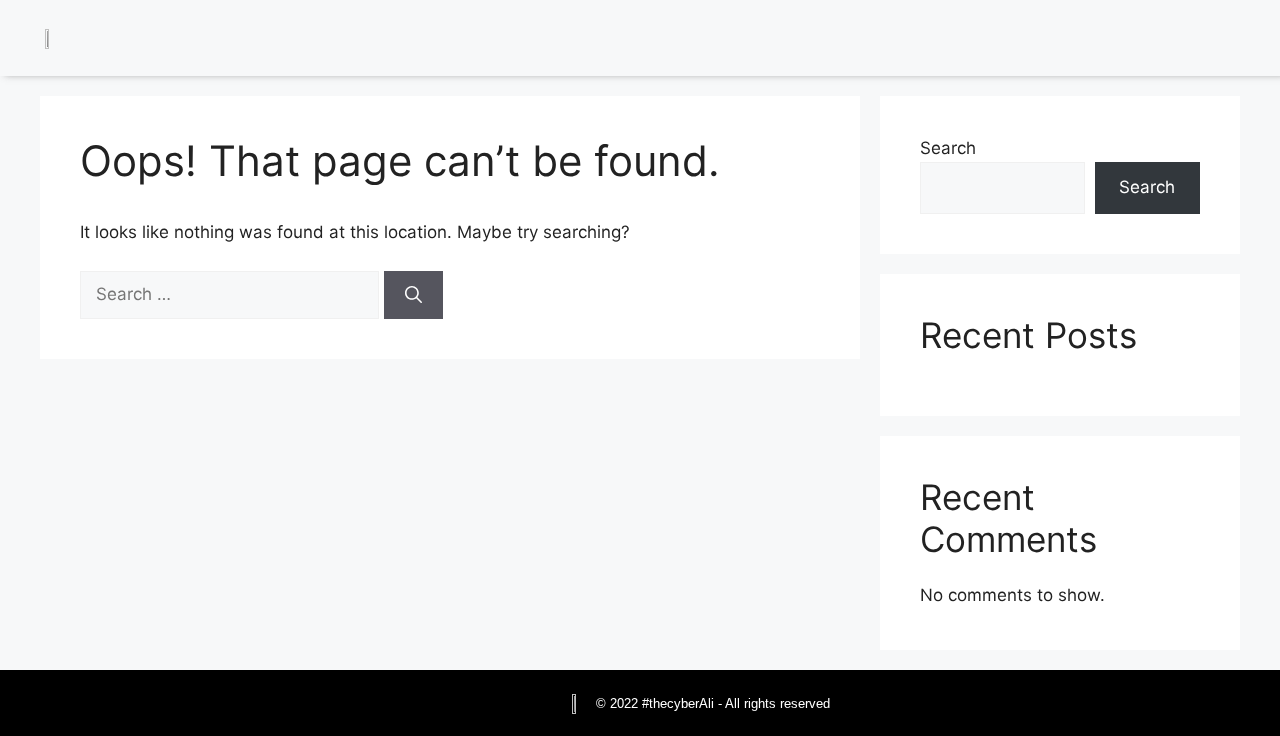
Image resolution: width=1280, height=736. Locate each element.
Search (948, 148)
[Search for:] (232, 294)
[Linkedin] (1115, 41)
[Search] (413, 295)
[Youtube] (1250, 41)
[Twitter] (1160, 41)
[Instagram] (1205, 41)
